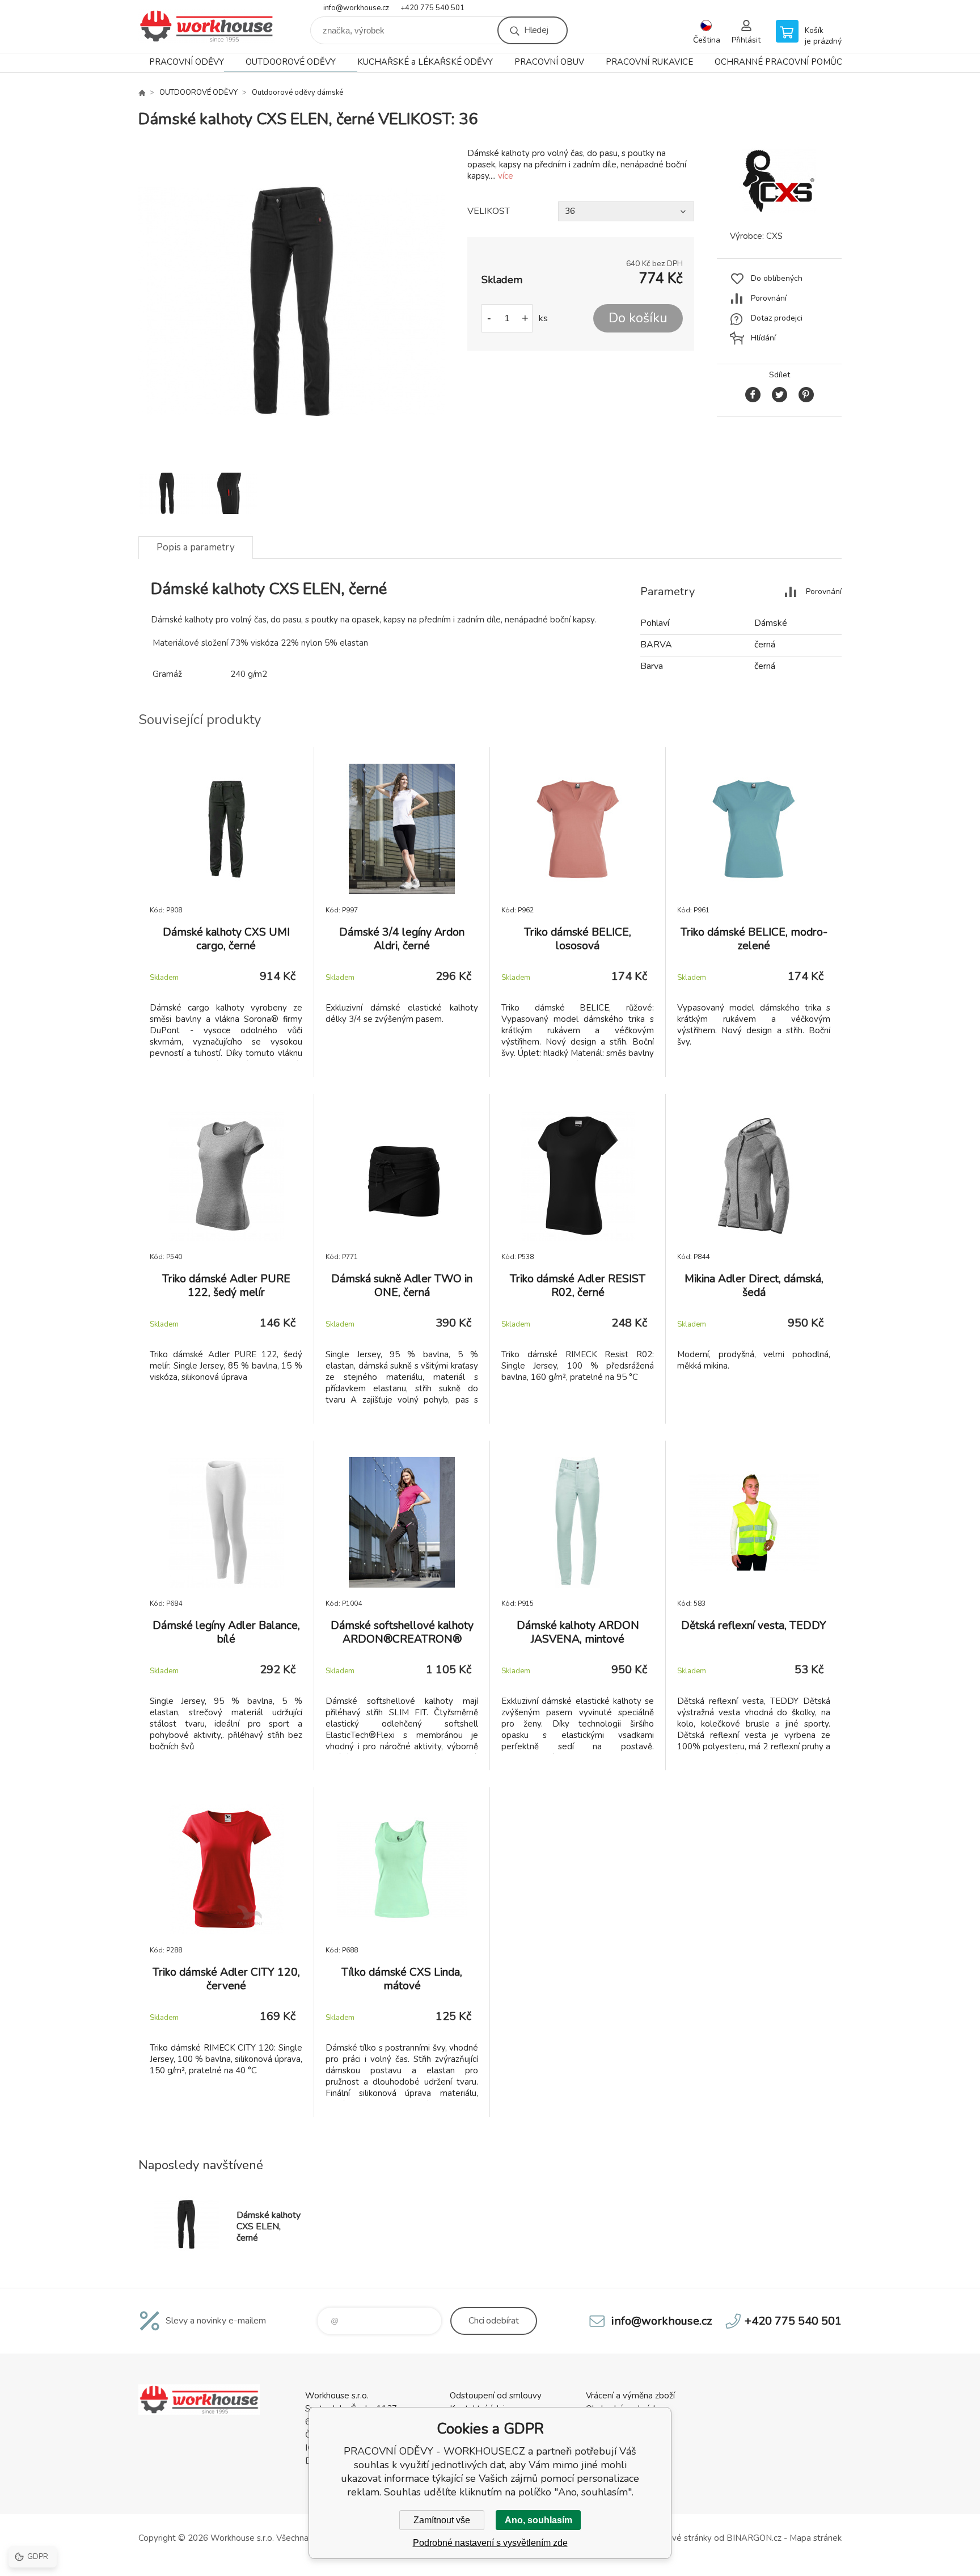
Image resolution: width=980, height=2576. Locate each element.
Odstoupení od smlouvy (496, 2396)
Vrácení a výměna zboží (630, 2396)
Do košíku (638, 318)
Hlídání (763, 338)
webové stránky (681, 2538)
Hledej (536, 30)
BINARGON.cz (754, 2538)
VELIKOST (489, 211)
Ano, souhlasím (538, 2520)
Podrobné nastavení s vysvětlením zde (490, 2543)
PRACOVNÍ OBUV (549, 62)
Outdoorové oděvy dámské (297, 92)
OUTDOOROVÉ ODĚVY (291, 62)
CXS (774, 236)
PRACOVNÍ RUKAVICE (649, 62)
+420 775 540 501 (432, 8)
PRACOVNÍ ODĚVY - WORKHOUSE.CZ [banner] (206, 26)
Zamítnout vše (442, 2520)
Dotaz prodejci (777, 318)
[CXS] (779, 210)
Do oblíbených (777, 278)
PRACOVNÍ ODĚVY (187, 62)
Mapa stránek (816, 2538)
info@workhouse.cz (356, 8)
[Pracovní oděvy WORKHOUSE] (142, 92)
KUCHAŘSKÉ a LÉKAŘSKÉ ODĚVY (425, 62)
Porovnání (769, 298)
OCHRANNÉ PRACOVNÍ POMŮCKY (784, 62)
